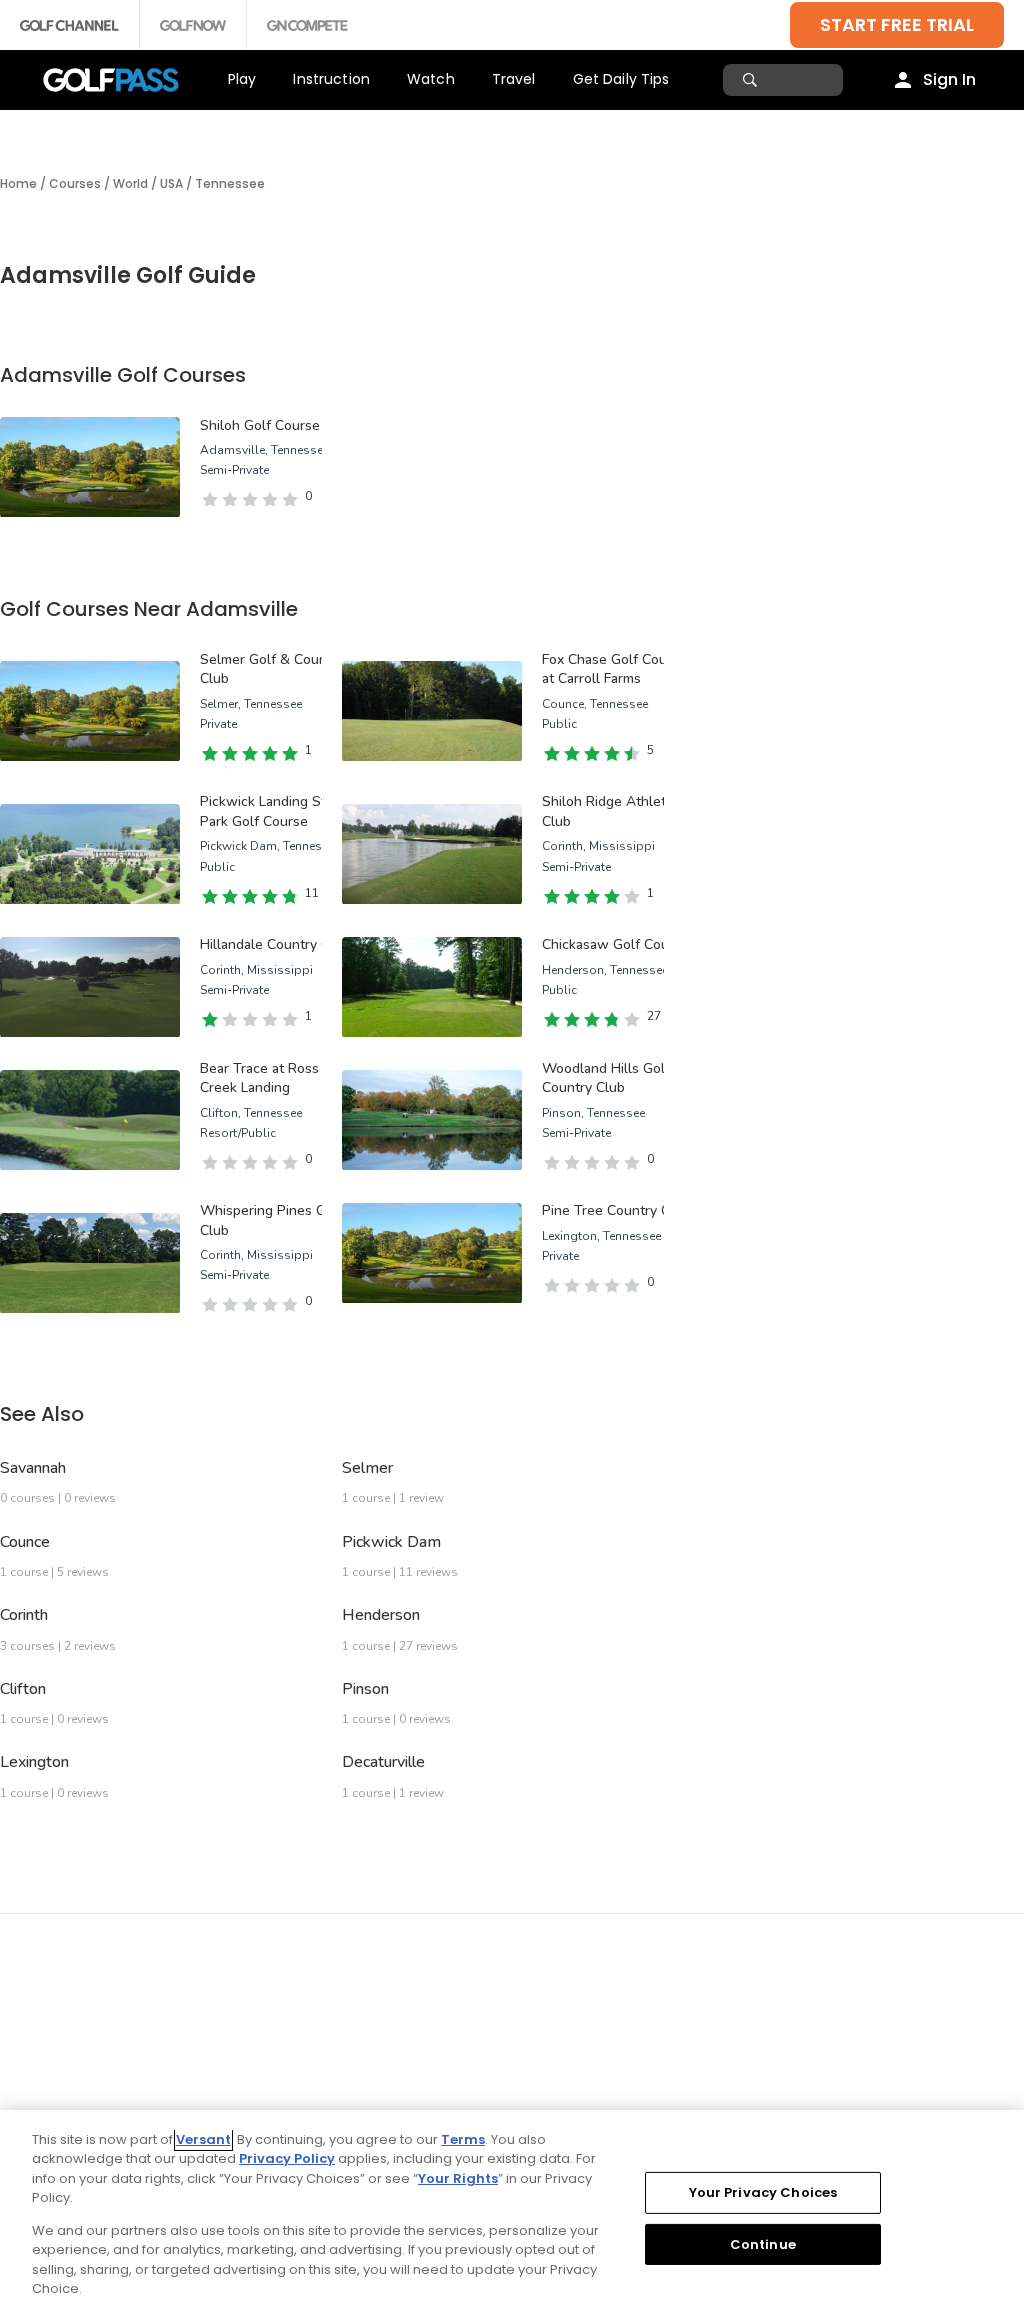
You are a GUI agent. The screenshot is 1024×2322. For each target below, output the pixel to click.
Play (242, 79)
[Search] (752, 80)
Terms (463, 2139)
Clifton (23, 1689)
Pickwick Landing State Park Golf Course (273, 811)
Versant (203, 2139)
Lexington (34, 1762)
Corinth (24, 1615)
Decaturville (383, 1762)
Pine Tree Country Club (616, 1210)
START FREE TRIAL (897, 24)
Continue (763, 2243)
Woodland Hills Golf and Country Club (619, 1078)
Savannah (33, 1468)
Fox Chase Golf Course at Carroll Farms (614, 669)
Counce (25, 1542)
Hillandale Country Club (275, 944)
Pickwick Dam (391, 1542)
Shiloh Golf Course (260, 425)
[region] (512, 2216)
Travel (514, 79)
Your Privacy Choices (763, 2192)
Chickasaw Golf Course (615, 944)
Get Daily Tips (621, 79)
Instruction (331, 79)
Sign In (949, 79)
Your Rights (458, 2178)
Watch (431, 79)
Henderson (381, 1615)
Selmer (367, 1468)
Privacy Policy (287, 2158)
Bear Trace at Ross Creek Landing (259, 1078)
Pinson (365, 1689)
